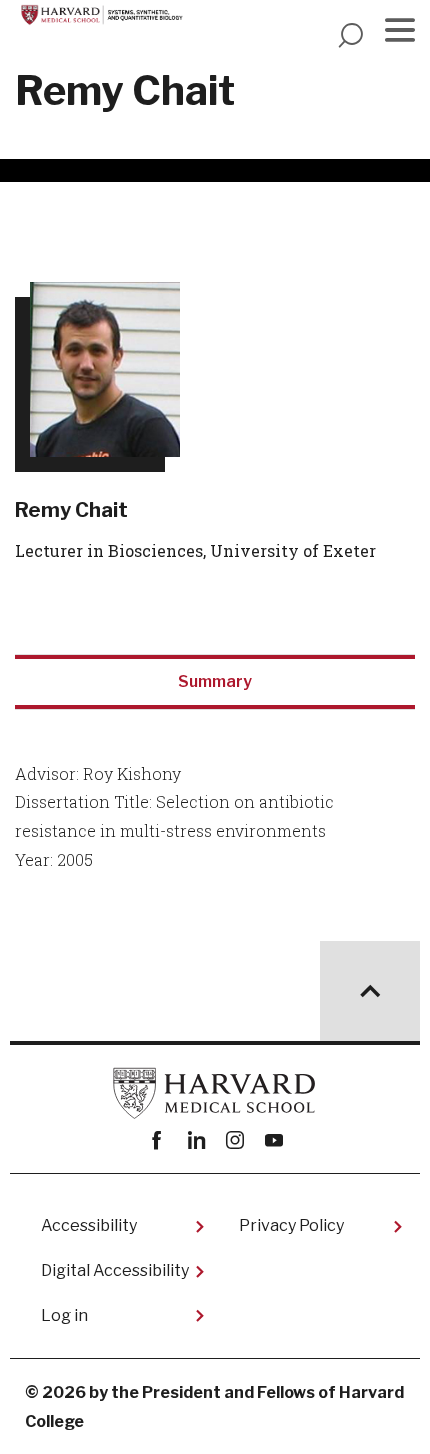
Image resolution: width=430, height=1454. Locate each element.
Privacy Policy (291, 1225)
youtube (273, 1140)
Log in (64, 1315)
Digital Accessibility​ (115, 1270)
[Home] (107, 12)
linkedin (195, 1140)
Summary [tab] (215, 681)
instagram (234, 1140)
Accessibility (89, 1225)
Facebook (156, 1140)
